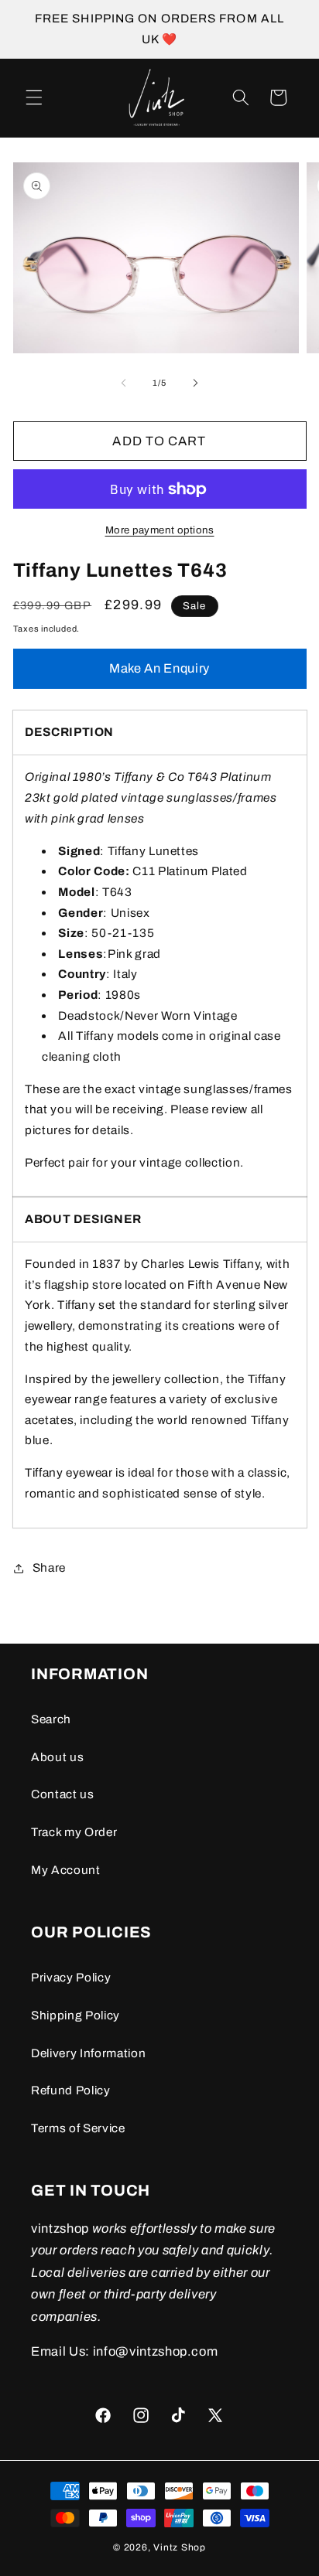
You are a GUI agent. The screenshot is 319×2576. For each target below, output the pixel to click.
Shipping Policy (75, 2015)
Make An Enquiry (159, 668)
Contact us (63, 1794)
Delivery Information (88, 2053)
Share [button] (49, 1567)
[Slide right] (195, 383)
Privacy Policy (71, 1977)
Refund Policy (71, 2090)
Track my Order (74, 1832)
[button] (34, 97)
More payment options (160, 530)
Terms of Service (78, 2128)
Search (51, 1719)
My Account (66, 1870)
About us (57, 1757)
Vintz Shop (180, 2547)
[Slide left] (124, 383)
